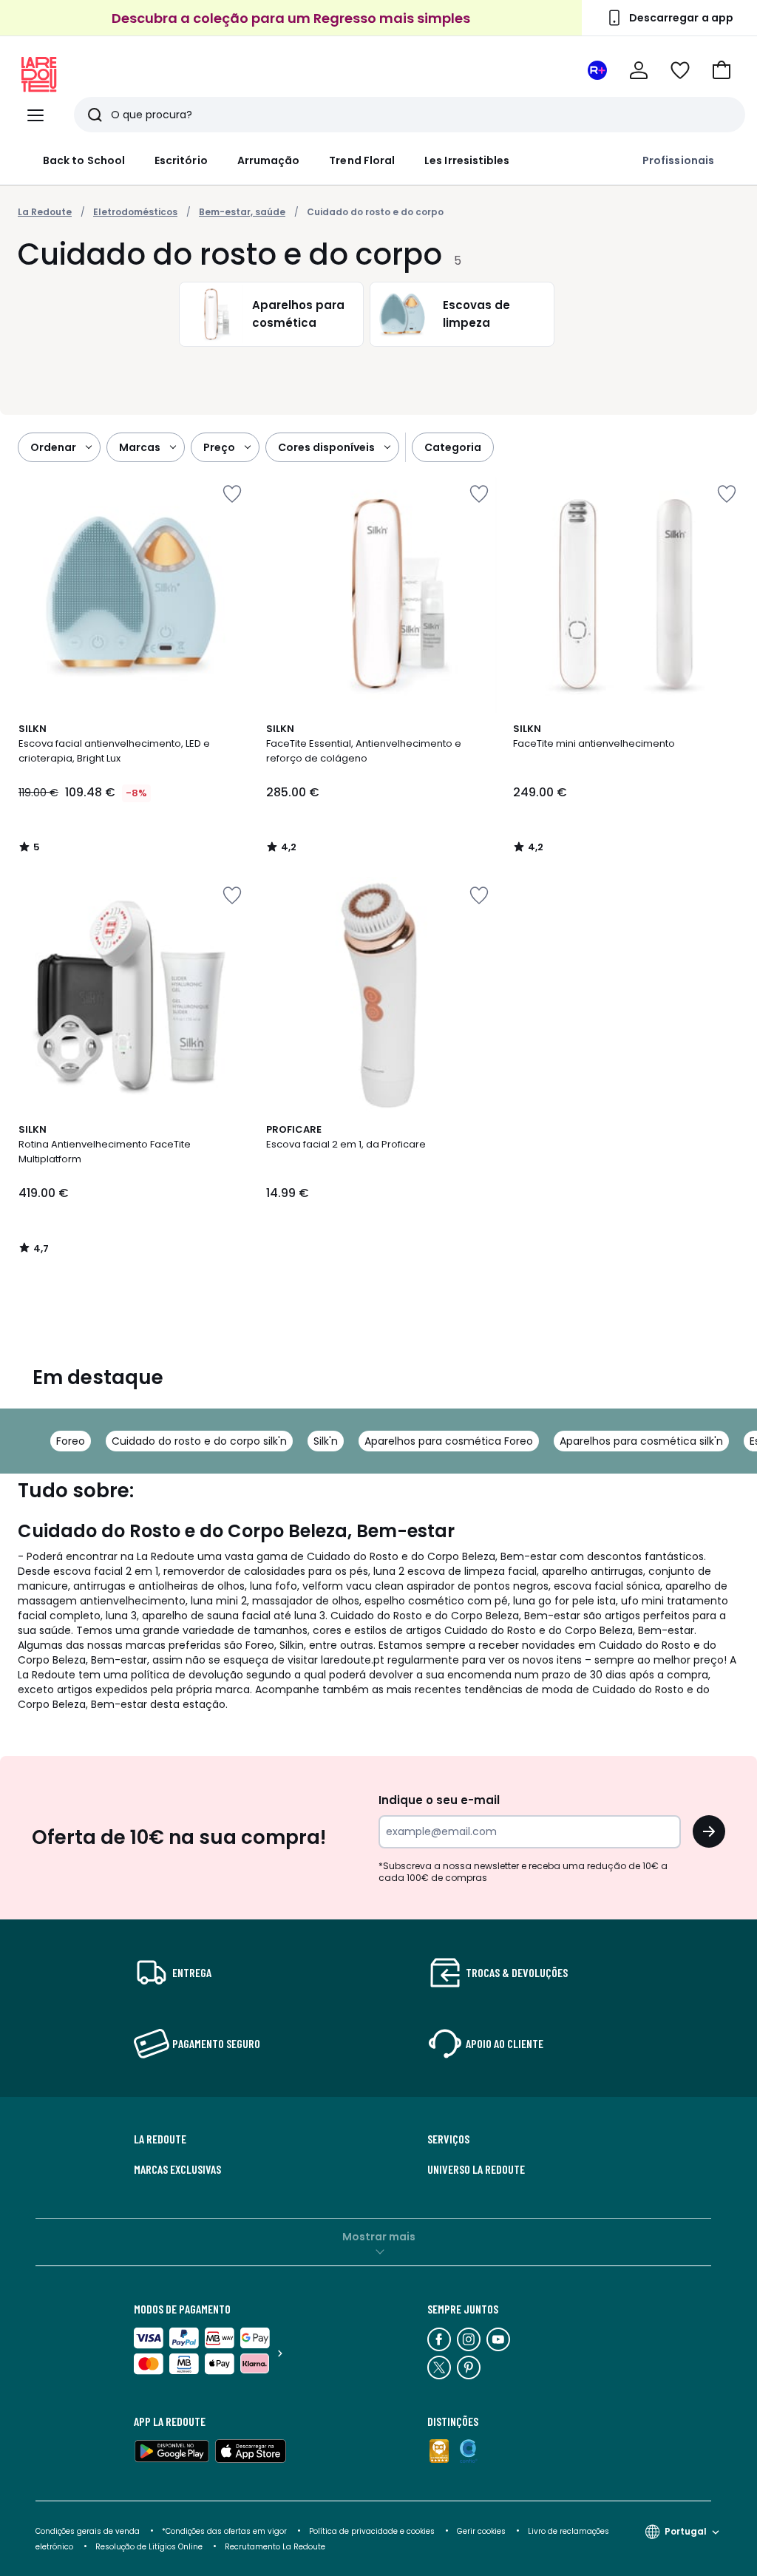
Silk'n (326, 1441)
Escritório (181, 160)
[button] (722, 70)
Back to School (84, 160)
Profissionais (678, 160)
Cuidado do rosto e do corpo (375, 212)
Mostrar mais (379, 2237)
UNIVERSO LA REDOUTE (476, 2169)
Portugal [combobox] (686, 2531)
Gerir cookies (481, 2531)
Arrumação (269, 160)
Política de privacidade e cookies (372, 2531)
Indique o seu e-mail (439, 1800)
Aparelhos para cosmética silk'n (641, 1441)
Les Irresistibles (467, 160)
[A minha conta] (639, 70)
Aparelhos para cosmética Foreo (449, 1441)
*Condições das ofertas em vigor (224, 2531)
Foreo (71, 1441)
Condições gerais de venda (88, 2531)
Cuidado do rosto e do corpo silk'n (199, 1441)
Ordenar (53, 447)
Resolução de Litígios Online (149, 2547)
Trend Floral (362, 160)
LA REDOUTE (160, 2139)
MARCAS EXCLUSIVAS (177, 2169)
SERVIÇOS (448, 2139)
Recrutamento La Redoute (275, 2547)
